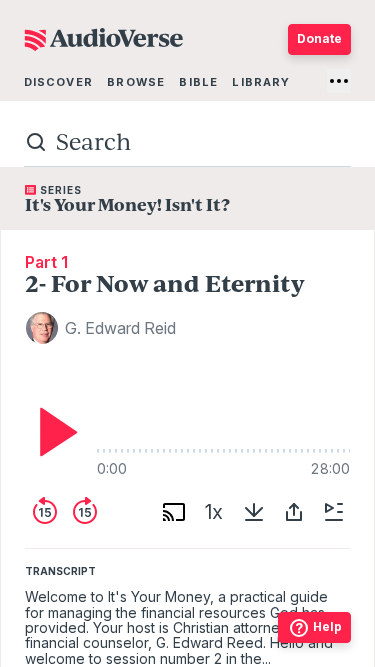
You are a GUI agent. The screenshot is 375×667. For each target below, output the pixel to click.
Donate (319, 38)
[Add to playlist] (334, 512)
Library (261, 82)
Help (327, 626)
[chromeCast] (174, 512)
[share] (294, 512)
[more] (339, 81)
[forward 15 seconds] (85, 512)
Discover (58, 82)
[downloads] (254, 512)
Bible (198, 82)
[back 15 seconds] (45, 512)
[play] (53, 432)
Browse (136, 82)
